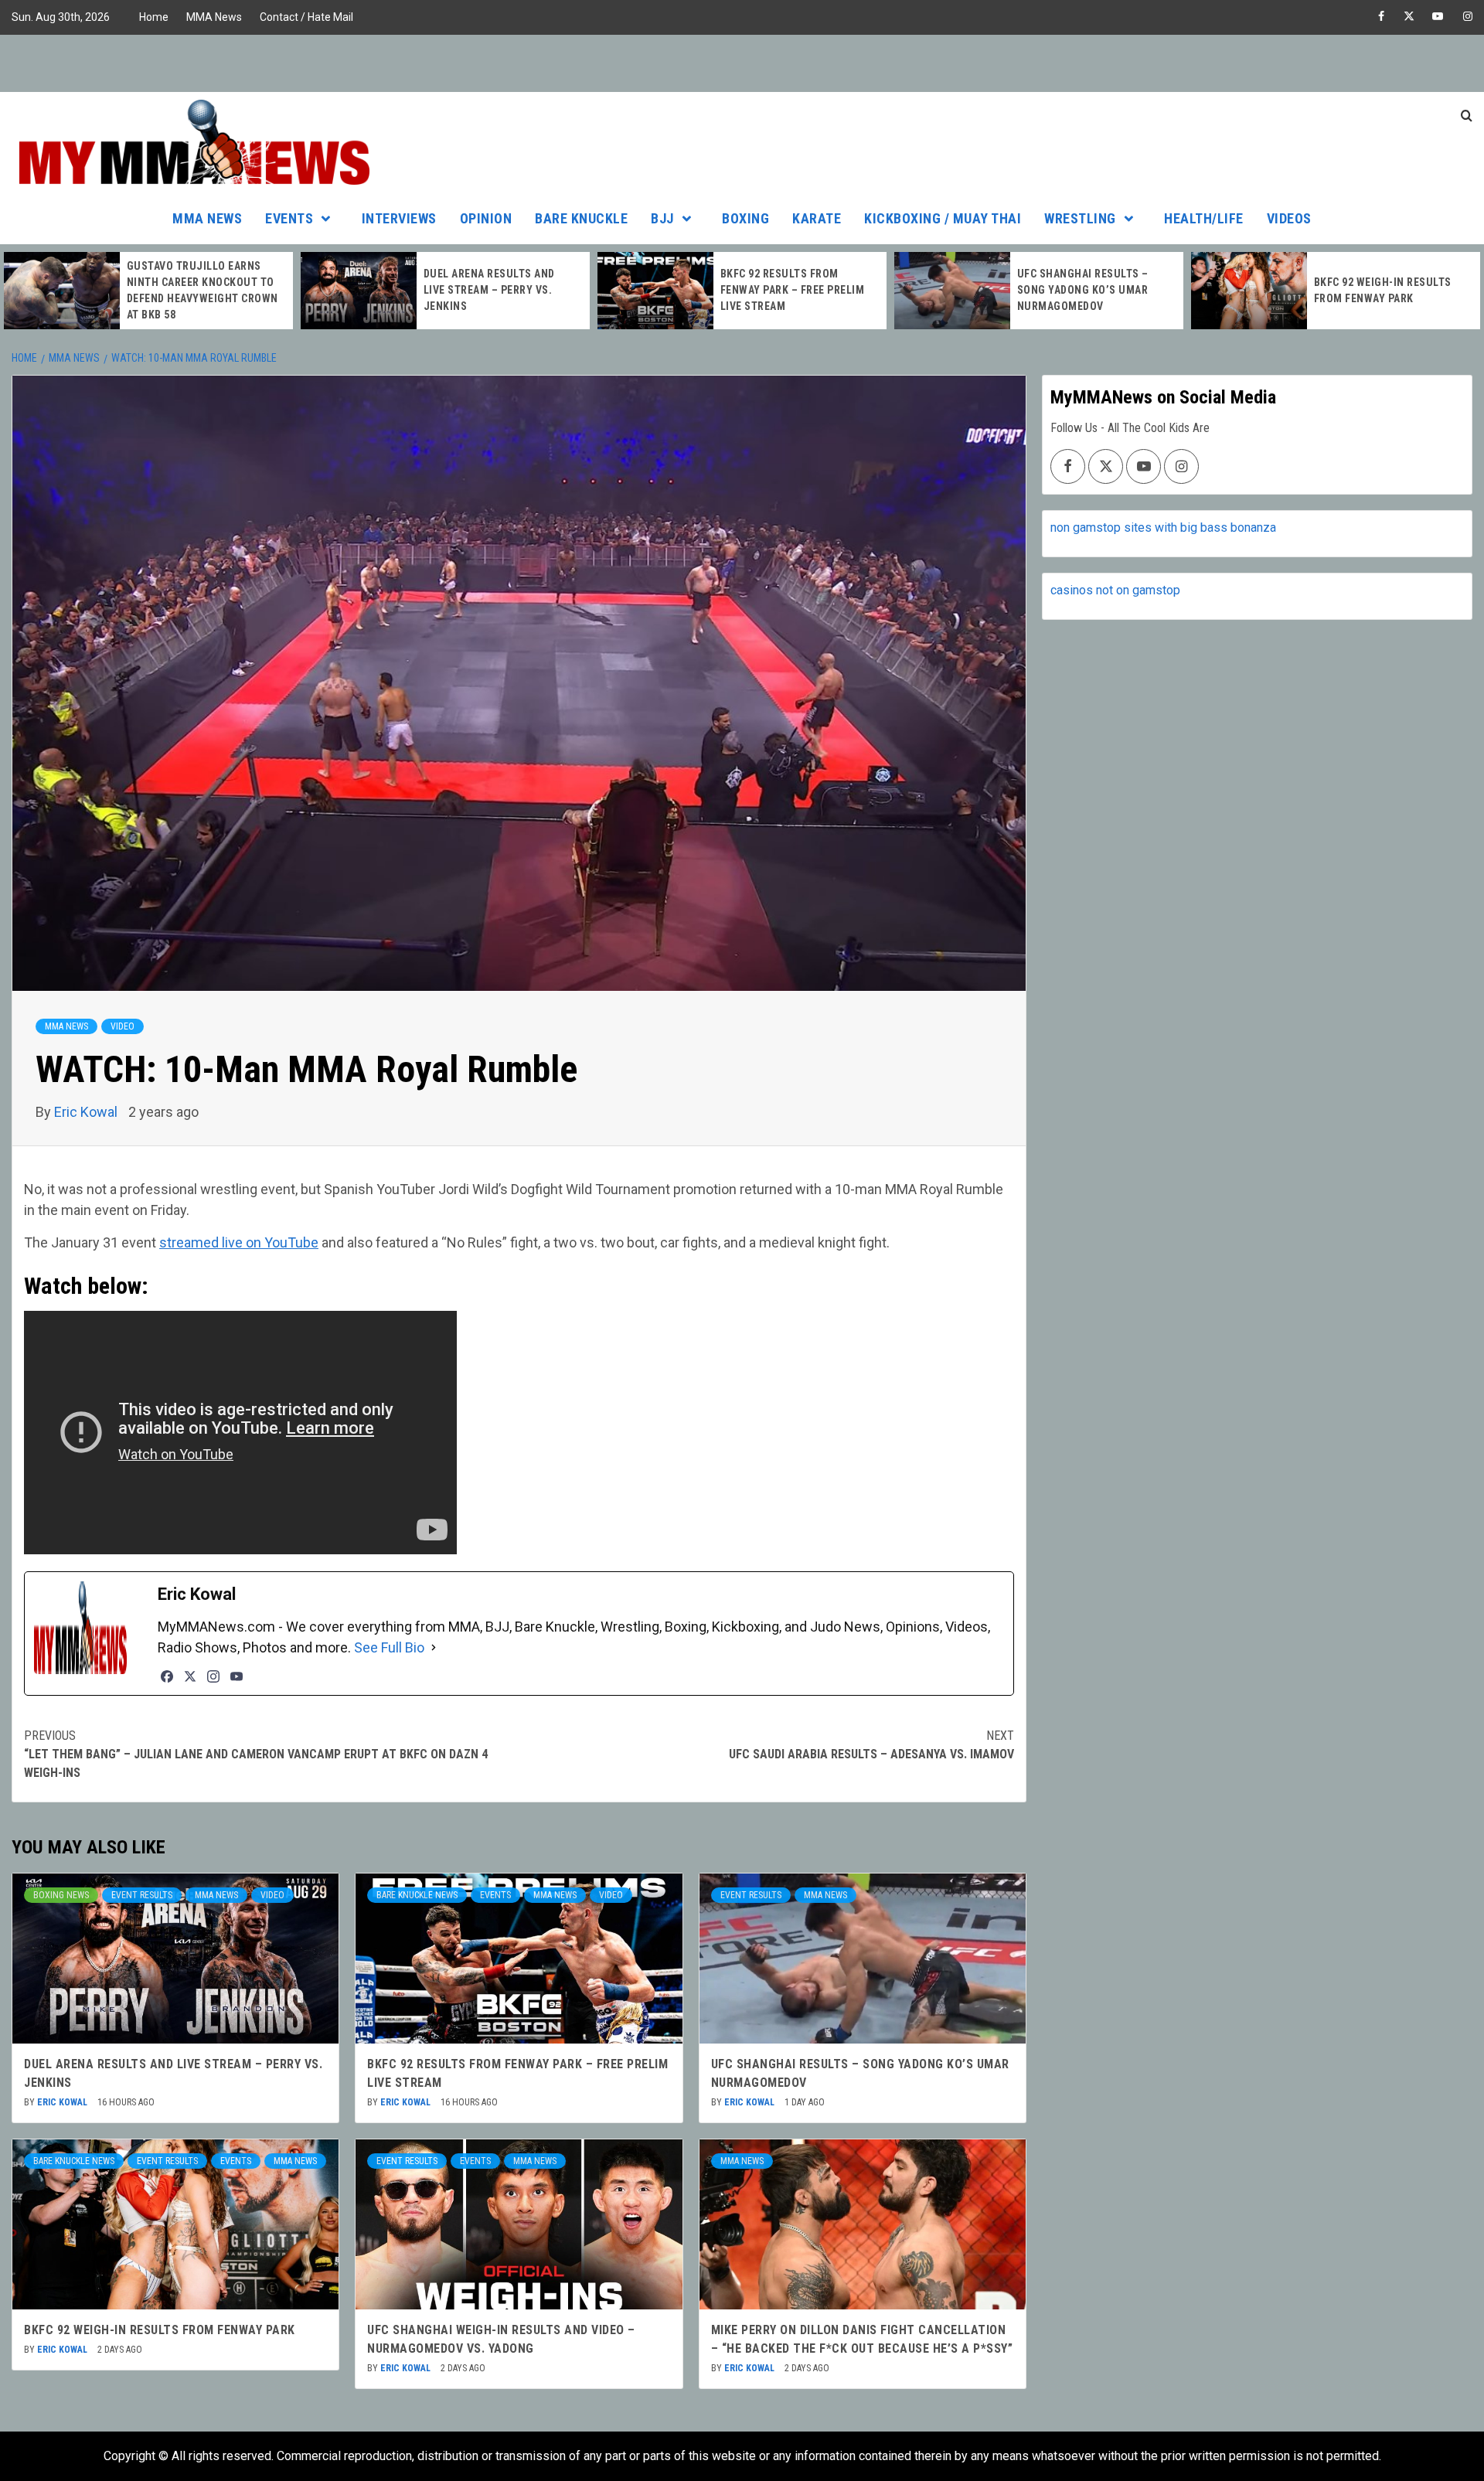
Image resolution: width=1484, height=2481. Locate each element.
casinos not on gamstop (1115, 590)
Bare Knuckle (581, 218)
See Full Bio (389, 1647)
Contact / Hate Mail (306, 17)
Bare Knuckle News (417, 1895)
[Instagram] (213, 1676)
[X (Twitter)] (190, 1676)
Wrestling (1080, 218)
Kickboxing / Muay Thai (943, 218)
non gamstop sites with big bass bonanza (1163, 528)
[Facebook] (167, 1676)
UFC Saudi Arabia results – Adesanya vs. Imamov (871, 1745)
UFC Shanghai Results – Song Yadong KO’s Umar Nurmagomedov (786, 290)
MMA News (214, 17)
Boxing (745, 218)
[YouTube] (237, 1676)
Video (123, 1026)
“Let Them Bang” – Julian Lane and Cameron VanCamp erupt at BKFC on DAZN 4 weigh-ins (256, 1754)
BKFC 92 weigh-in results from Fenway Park (160, 2330)
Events (289, 218)
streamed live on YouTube (239, 1242)
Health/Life (1204, 218)
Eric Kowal (87, 1112)
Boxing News (61, 1895)
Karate (817, 218)
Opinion (486, 218)
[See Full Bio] (434, 1647)
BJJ (662, 218)
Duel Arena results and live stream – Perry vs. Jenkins (192, 290)
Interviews (399, 218)
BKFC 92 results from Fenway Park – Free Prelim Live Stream (496, 290)
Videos (1289, 218)
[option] (148, 291)
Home (154, 17)
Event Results (142, 1895)
